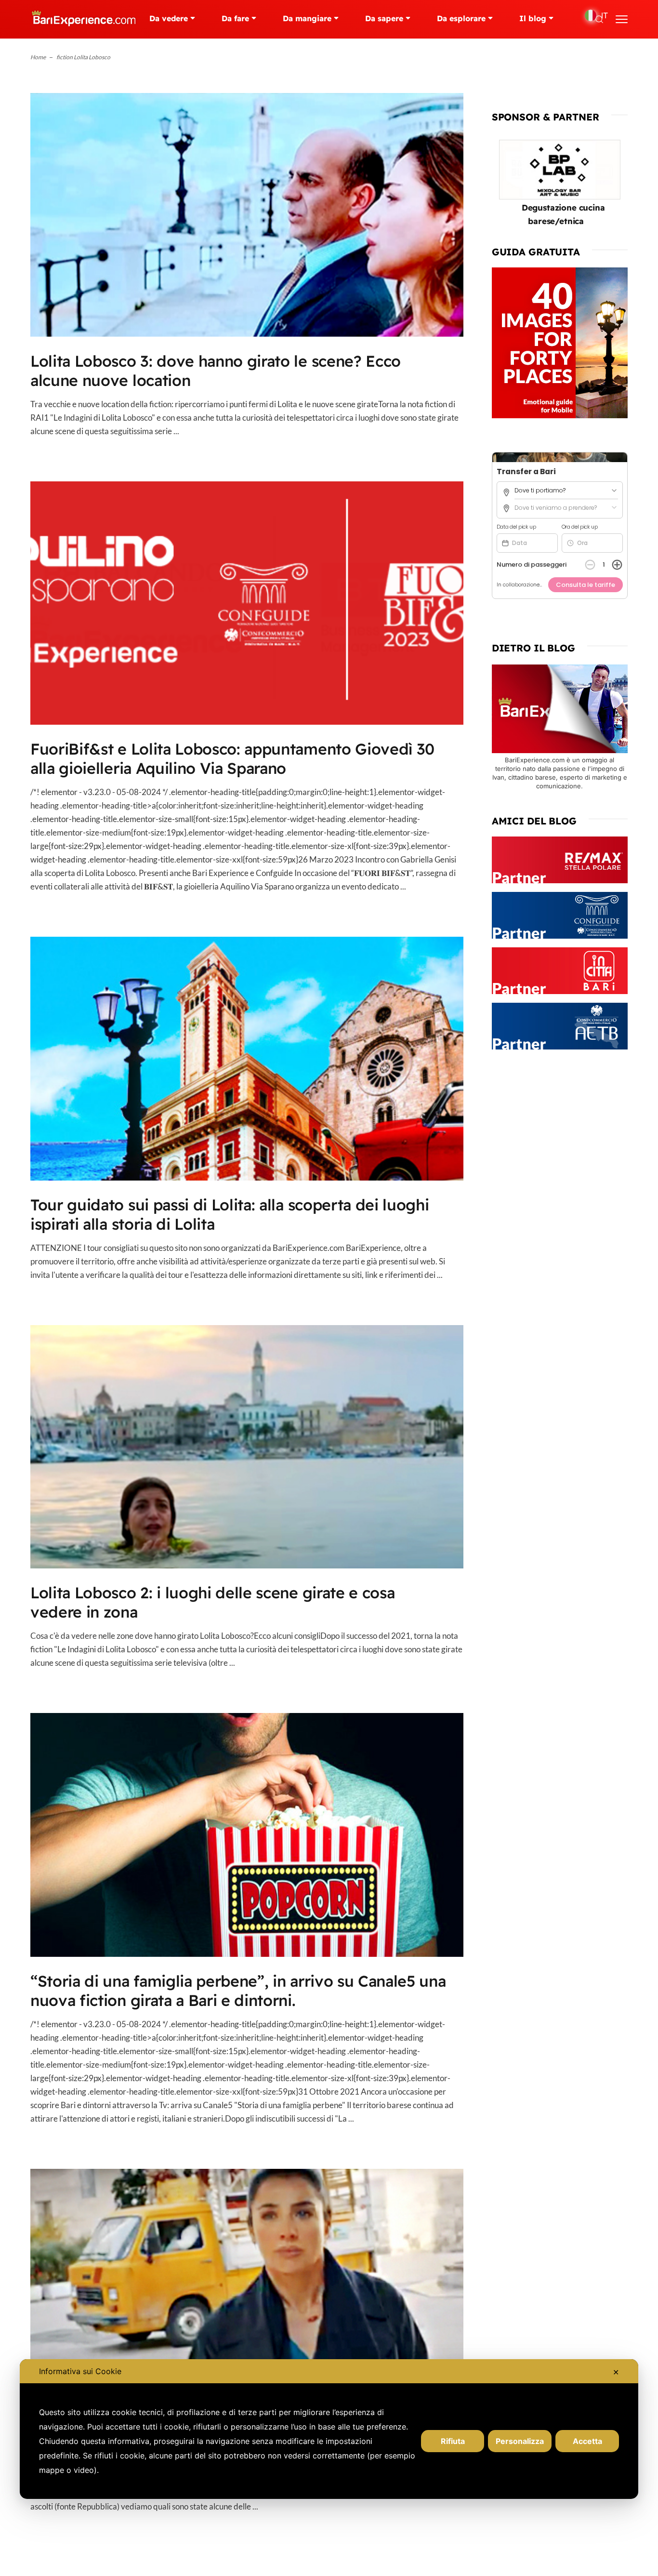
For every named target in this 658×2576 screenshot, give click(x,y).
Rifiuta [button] (453, 2441)
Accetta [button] (587, 2441)
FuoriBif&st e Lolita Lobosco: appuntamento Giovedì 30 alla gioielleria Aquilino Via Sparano (232, 758)
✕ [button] (616, 2372)
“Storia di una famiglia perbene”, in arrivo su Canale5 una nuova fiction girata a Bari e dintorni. (238, 1991)
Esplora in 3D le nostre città (589, 207)
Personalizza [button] (520, 2441)
